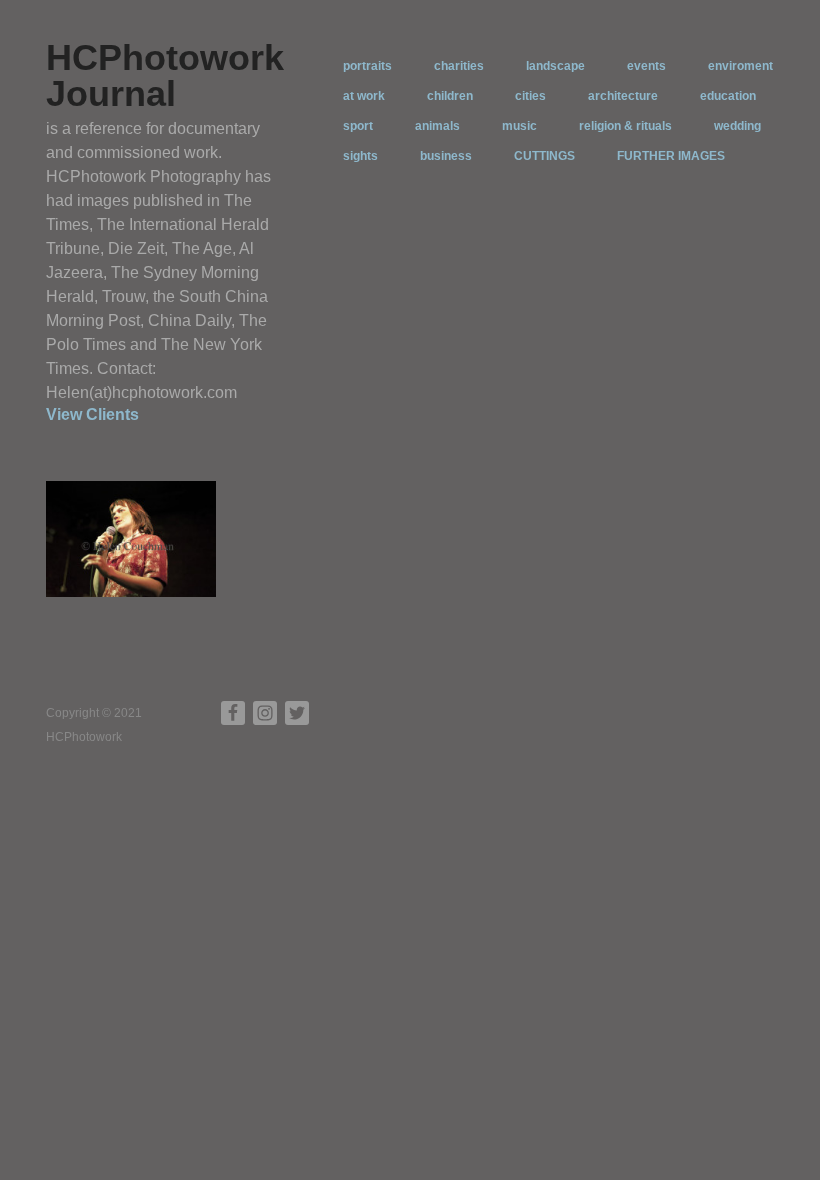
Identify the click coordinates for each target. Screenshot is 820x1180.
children (450, 96)
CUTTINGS (544, 156)
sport (358, 126)
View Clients (92, 414)
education (728, 96)
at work (364, 96)
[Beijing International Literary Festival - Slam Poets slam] (131, 538)
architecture (623, 96)
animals (437, 126)
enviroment (740, 66)
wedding (737, 126)
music (519, 126)
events (646, 66)
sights (360, 156)
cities (530, 96)
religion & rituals (625, 126)
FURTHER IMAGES (671, 156)
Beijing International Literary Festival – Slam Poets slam (133, 594)
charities (459, 66)
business (446, 156)
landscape (555, 66)
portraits (367, 66)
